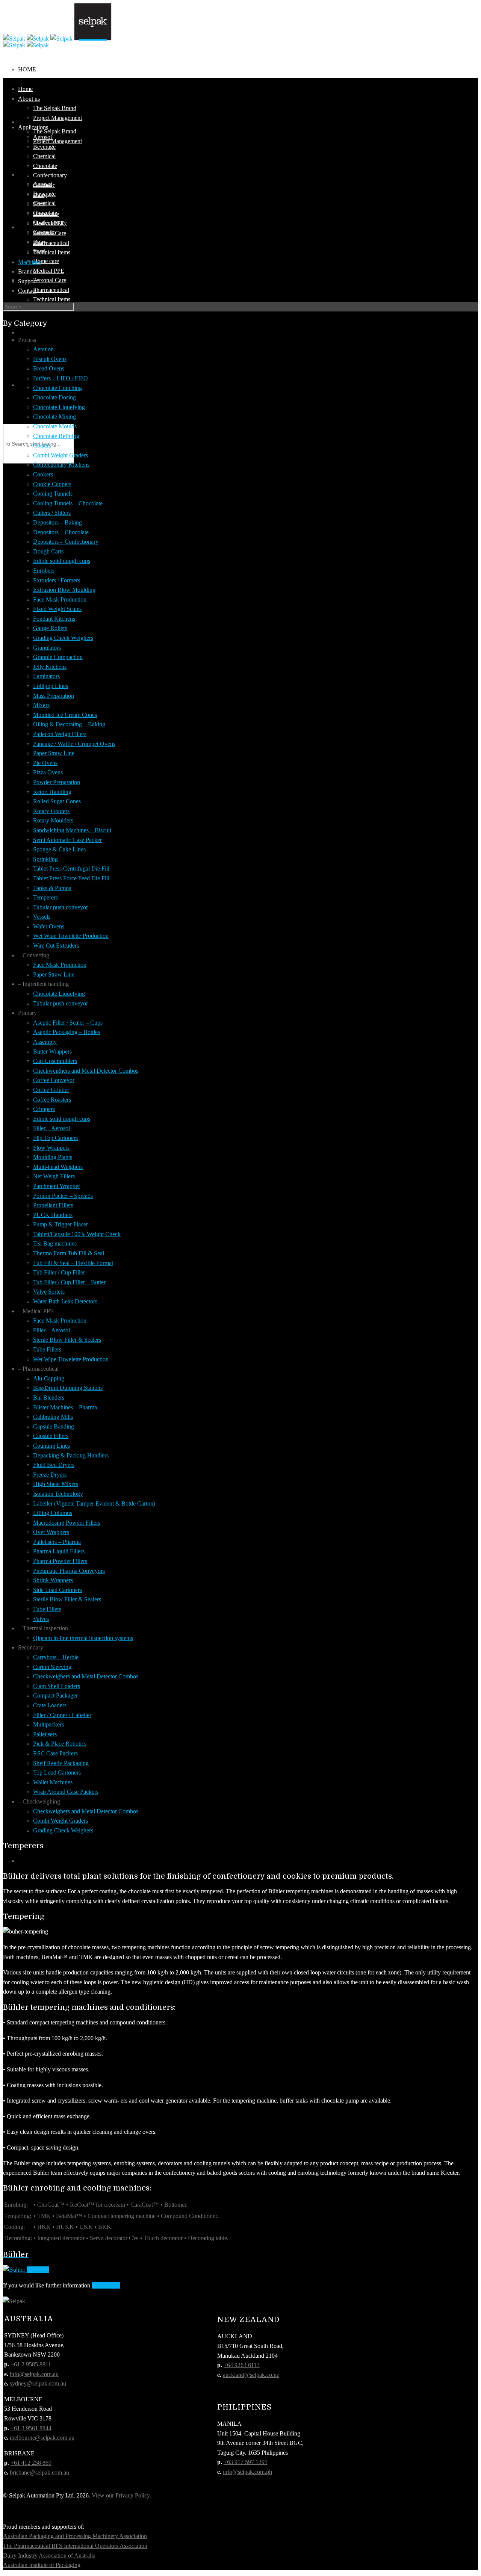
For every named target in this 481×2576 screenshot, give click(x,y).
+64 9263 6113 (242, 2365)
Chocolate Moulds (55, 426)
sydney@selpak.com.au (38, 2383)
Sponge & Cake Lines (59, 849)
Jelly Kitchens (50, 667)
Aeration (43, 349)
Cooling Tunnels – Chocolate (68, 503)
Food (39, 204)
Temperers (45, 897)
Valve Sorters (49, 1292)
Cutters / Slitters (52, 513)
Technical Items (52, 299)
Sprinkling (45, 859)
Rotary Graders (51, 811)
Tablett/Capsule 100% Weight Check (77, 1234)
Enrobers (44, 571)
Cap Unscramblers (55, 1061)
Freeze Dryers (50, 1475)
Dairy (40, 195)
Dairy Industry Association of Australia (49, 2556)
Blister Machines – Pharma (65, 1407)
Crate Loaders (50, 1705)
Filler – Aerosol (51, 1128)
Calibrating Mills (53, 1417)
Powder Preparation (57, 782)
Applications (33, 127)
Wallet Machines (53, 1782)
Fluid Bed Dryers (54, 1465)
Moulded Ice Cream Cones (65, 715)
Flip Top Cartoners (55, 1138)
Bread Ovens (49, 368)
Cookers (43, 474)
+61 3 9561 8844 (31, 2428)
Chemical (44, 156)
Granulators (47, 648)
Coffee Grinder (51, 1090)
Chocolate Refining (56, 436)
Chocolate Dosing (54, 397)
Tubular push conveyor (61, 907)
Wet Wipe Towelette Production (71, 936)
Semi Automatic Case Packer (67, 840)
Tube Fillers (47, 1349)
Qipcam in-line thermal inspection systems (83, 1638)
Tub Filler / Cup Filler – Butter (69, 1282)
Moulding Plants (53, 1157)
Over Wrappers (51, 1532)
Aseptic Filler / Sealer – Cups (68, 1023)
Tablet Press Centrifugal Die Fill (71, 868)
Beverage (44, 147)
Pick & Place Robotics (60, 1744)
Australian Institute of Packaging (42, 2565)
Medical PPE (49, 271)
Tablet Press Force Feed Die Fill (71, 878)
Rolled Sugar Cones (57, 801)
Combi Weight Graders (61, 455)
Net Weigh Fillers (54, 1176)
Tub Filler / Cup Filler (59, 1272)
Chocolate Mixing (54, 416)
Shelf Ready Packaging (61, 1763)
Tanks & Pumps (52, 888)
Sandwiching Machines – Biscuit (72, 830)
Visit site (38, 2270)
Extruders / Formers (57, 580)
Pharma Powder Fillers (60, 1561)
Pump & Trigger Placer (61, 1224)
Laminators (46, 676)
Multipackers (48, 1724)
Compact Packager (55, 1695)
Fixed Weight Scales (57, 609)
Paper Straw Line (54, 753)
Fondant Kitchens (54, 619)
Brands (26, 271)
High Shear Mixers (56, 1484)
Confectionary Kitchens (61, 465)
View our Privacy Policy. (121, 2495)
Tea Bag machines (55, 1243)
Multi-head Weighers (58, 1167)
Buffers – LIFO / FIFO (61, 378)
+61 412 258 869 (31, 2463)
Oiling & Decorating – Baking (69, 724)
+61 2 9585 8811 (31, 2364)
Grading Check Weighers (63, 638)
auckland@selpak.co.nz (251, 2375)
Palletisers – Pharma (57, 1542)
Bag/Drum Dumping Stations (68, 1388)
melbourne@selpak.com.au (42, 2438)
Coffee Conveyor (54, 1080)
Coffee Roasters (52, 1100)
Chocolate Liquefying (59, 407)
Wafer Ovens (49, 926)
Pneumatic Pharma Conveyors (69, 1571)
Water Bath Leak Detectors (65, 1301)
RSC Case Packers (55, 1753)
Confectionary (50, 175)
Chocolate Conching (57, 388)
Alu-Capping (49, 1378)
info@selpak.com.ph (247, 2472)
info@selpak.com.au (34, 2374)
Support (31, 332)
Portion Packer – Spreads (63, 1196)
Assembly (45, 1042)
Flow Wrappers (51, 1148)
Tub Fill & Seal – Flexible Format (73, 1263)
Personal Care (50, 280)
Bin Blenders (49, 1398)
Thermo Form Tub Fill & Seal (69, 1253)
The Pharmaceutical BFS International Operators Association (75, 2546)
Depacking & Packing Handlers (71, 1455)
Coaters (42, 445)
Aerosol (42, 137)
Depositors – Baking (57, 522)
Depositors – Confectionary (66, 542)
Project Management (57, 141)
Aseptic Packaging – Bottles (67, 1032)
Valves (41, 1619)
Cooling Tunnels (53, 494)
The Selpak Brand (55, 131)
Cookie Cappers (52, 484)
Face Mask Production (60, 599)
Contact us (106, 2285)
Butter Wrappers (52, 1051)
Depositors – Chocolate (61, 532)
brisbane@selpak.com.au (39, 2472)
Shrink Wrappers (53, 1580)
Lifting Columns (53, 1513)
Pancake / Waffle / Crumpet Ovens (74, 744)
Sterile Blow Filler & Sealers (67, 1340)
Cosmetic (44, 185)
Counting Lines (51, 1446)
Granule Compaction (58, 657)
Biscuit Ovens (50, 359)
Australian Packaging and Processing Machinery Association (75, 2536)
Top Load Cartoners (57, 1773)
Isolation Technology (58, 1494)
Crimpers (44, 1109)
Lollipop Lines (51, 686)
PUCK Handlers (53, 1215)
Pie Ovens (45, 763)
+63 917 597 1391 (246, 2462)
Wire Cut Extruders (56, 946)
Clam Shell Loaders (57, 1686)
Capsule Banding (54, 1426)
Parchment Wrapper (57, 1186)
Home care (46, 261)
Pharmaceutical (51, 290)
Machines (29, 262)
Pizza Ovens (48, 772)
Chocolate (45, 166)
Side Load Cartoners (57, 1590)
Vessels (42, 917)
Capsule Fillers (51, 1436)
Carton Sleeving (52, 1667)
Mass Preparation (54, 696)
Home (27, 69)
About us (29, 99)
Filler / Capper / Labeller (62, 1715)
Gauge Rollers (50, 628)
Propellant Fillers (53, 1205)
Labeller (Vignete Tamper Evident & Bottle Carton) (94, 1503)
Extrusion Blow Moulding (64, 590)
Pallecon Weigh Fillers (60, 734)
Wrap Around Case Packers (66, 1792)
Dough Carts (48, 551)
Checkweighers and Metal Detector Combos (86, 1071)
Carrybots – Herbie (56, 1657)
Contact (33, 385)
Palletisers (45, 1734)
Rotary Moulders (53, 820)
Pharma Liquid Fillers (59, 1551)
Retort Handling (52, 792)
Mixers (41, 705)
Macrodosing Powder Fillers (67, 1523)
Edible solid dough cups (62, 561)
